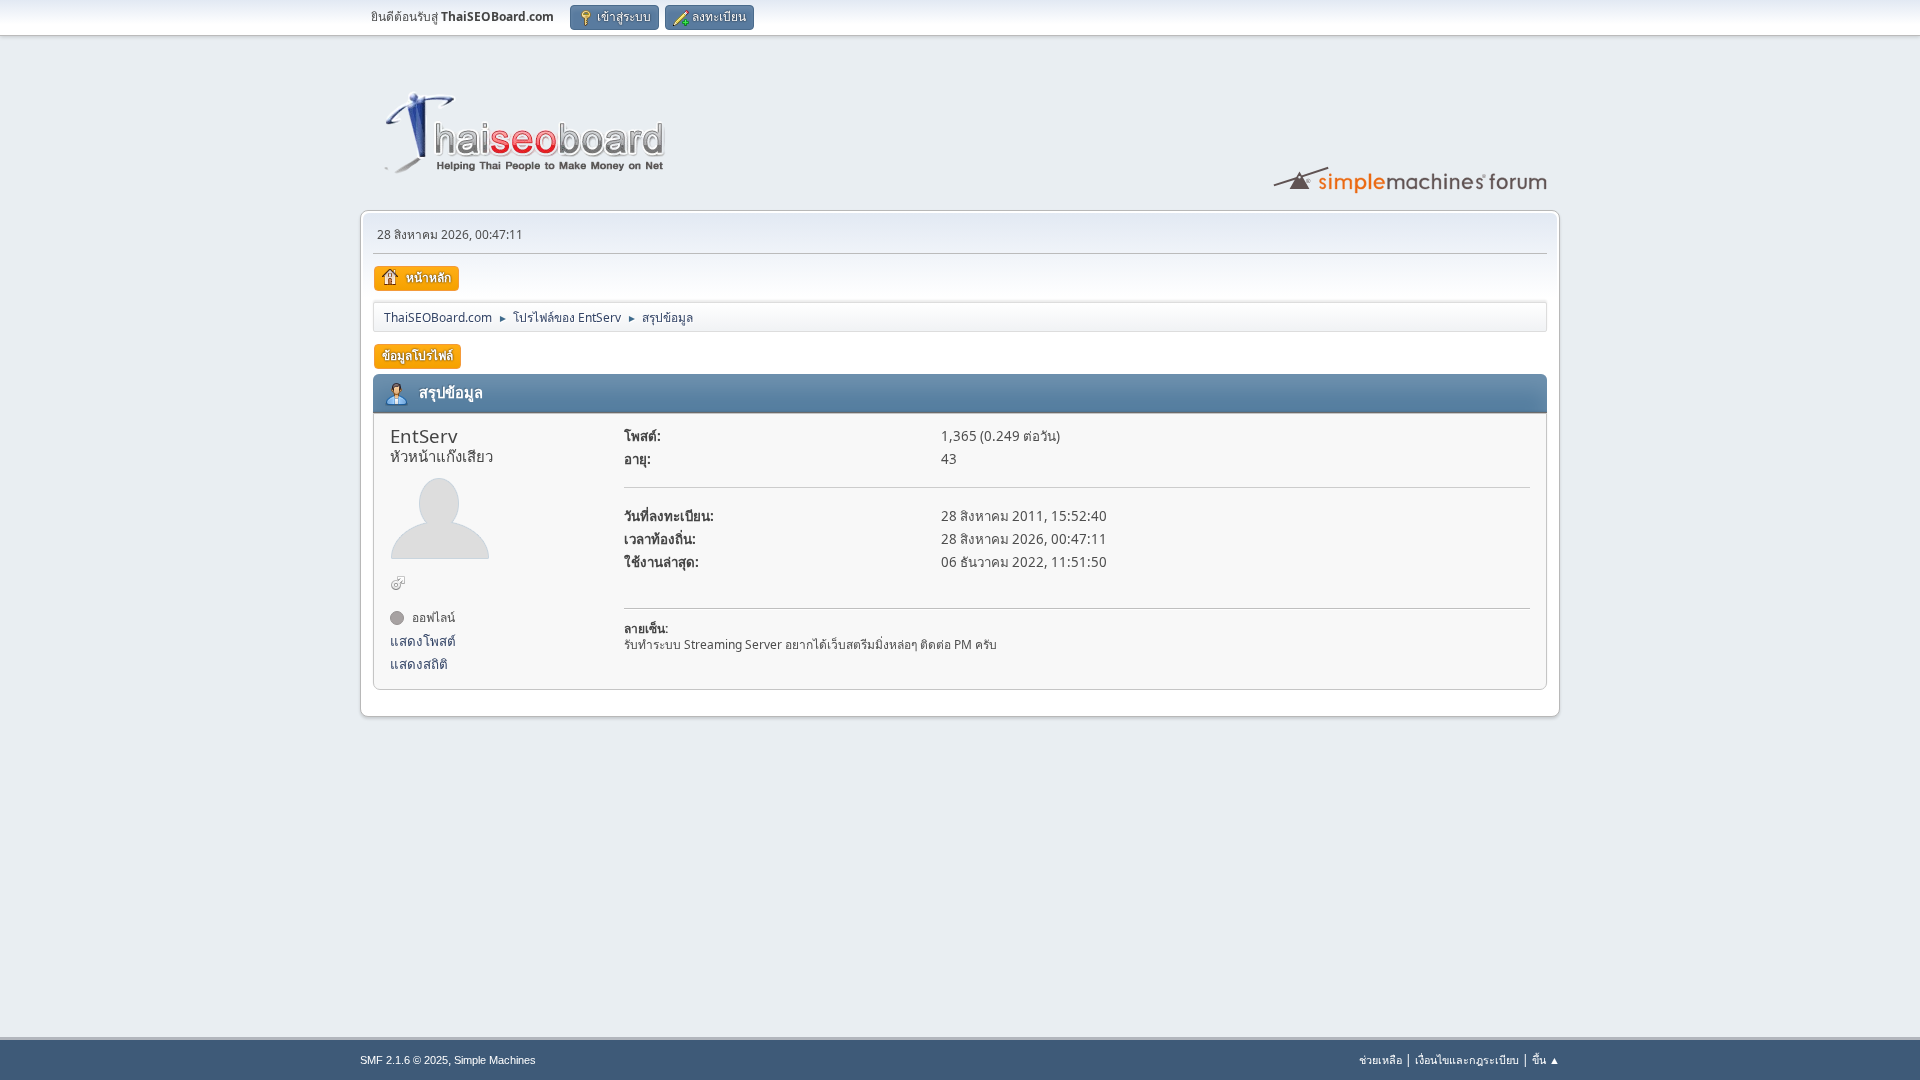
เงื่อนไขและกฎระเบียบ (1467, 1059)
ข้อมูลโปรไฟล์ (417, 355)
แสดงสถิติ (419, 664)
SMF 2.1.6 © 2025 (404, 1060)
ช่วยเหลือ (1380, 1059)
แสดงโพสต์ (423, 641)
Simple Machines (495, 1060)
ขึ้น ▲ (1546, 1059)
